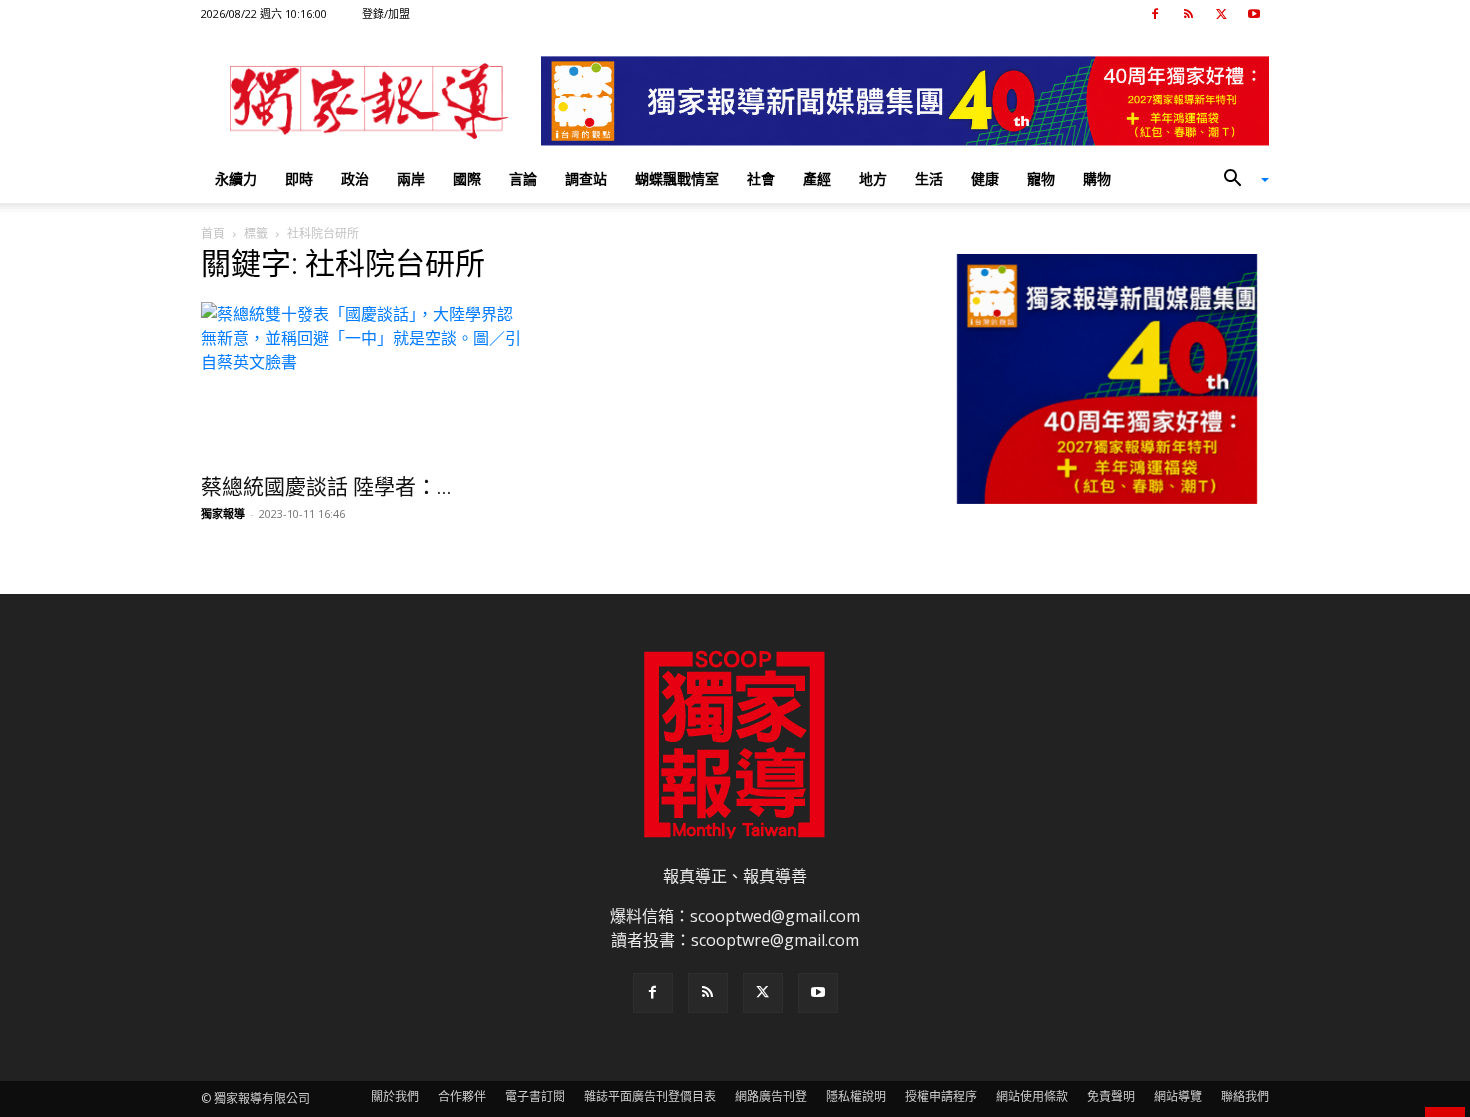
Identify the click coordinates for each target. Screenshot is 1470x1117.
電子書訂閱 (535, 1096)
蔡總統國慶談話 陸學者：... (326, 487)
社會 (761, 178)
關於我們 (395, 1096)
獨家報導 (223, 513)
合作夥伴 (462, 1096)
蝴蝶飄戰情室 (677, 178)
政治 (355, 178)
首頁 (213, 233)
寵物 (1041, 178)
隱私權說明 (856, 1096)
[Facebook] (1155, 14)
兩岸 (411, 178)
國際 (467, 178)
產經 (817, 178)
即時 (299, 178)
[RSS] (1188, 14)
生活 (929, 178)
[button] (1239, 180)
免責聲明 (1111, 1096)
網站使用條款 (1032, 1096)
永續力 (236, 178)
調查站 (586, 178)
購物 (1097, 178)
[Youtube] (1254, 14)
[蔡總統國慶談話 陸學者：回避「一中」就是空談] (363, 382)
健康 (985, 178)
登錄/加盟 (386, 13)
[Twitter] (1221, 14)
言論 (523, 178)
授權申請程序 (941, 1096)
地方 (873, 178)
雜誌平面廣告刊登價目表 (650, 1096)
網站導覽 (1178, 1096)
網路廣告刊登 (771, 1096)
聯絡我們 (1245, 1096)
